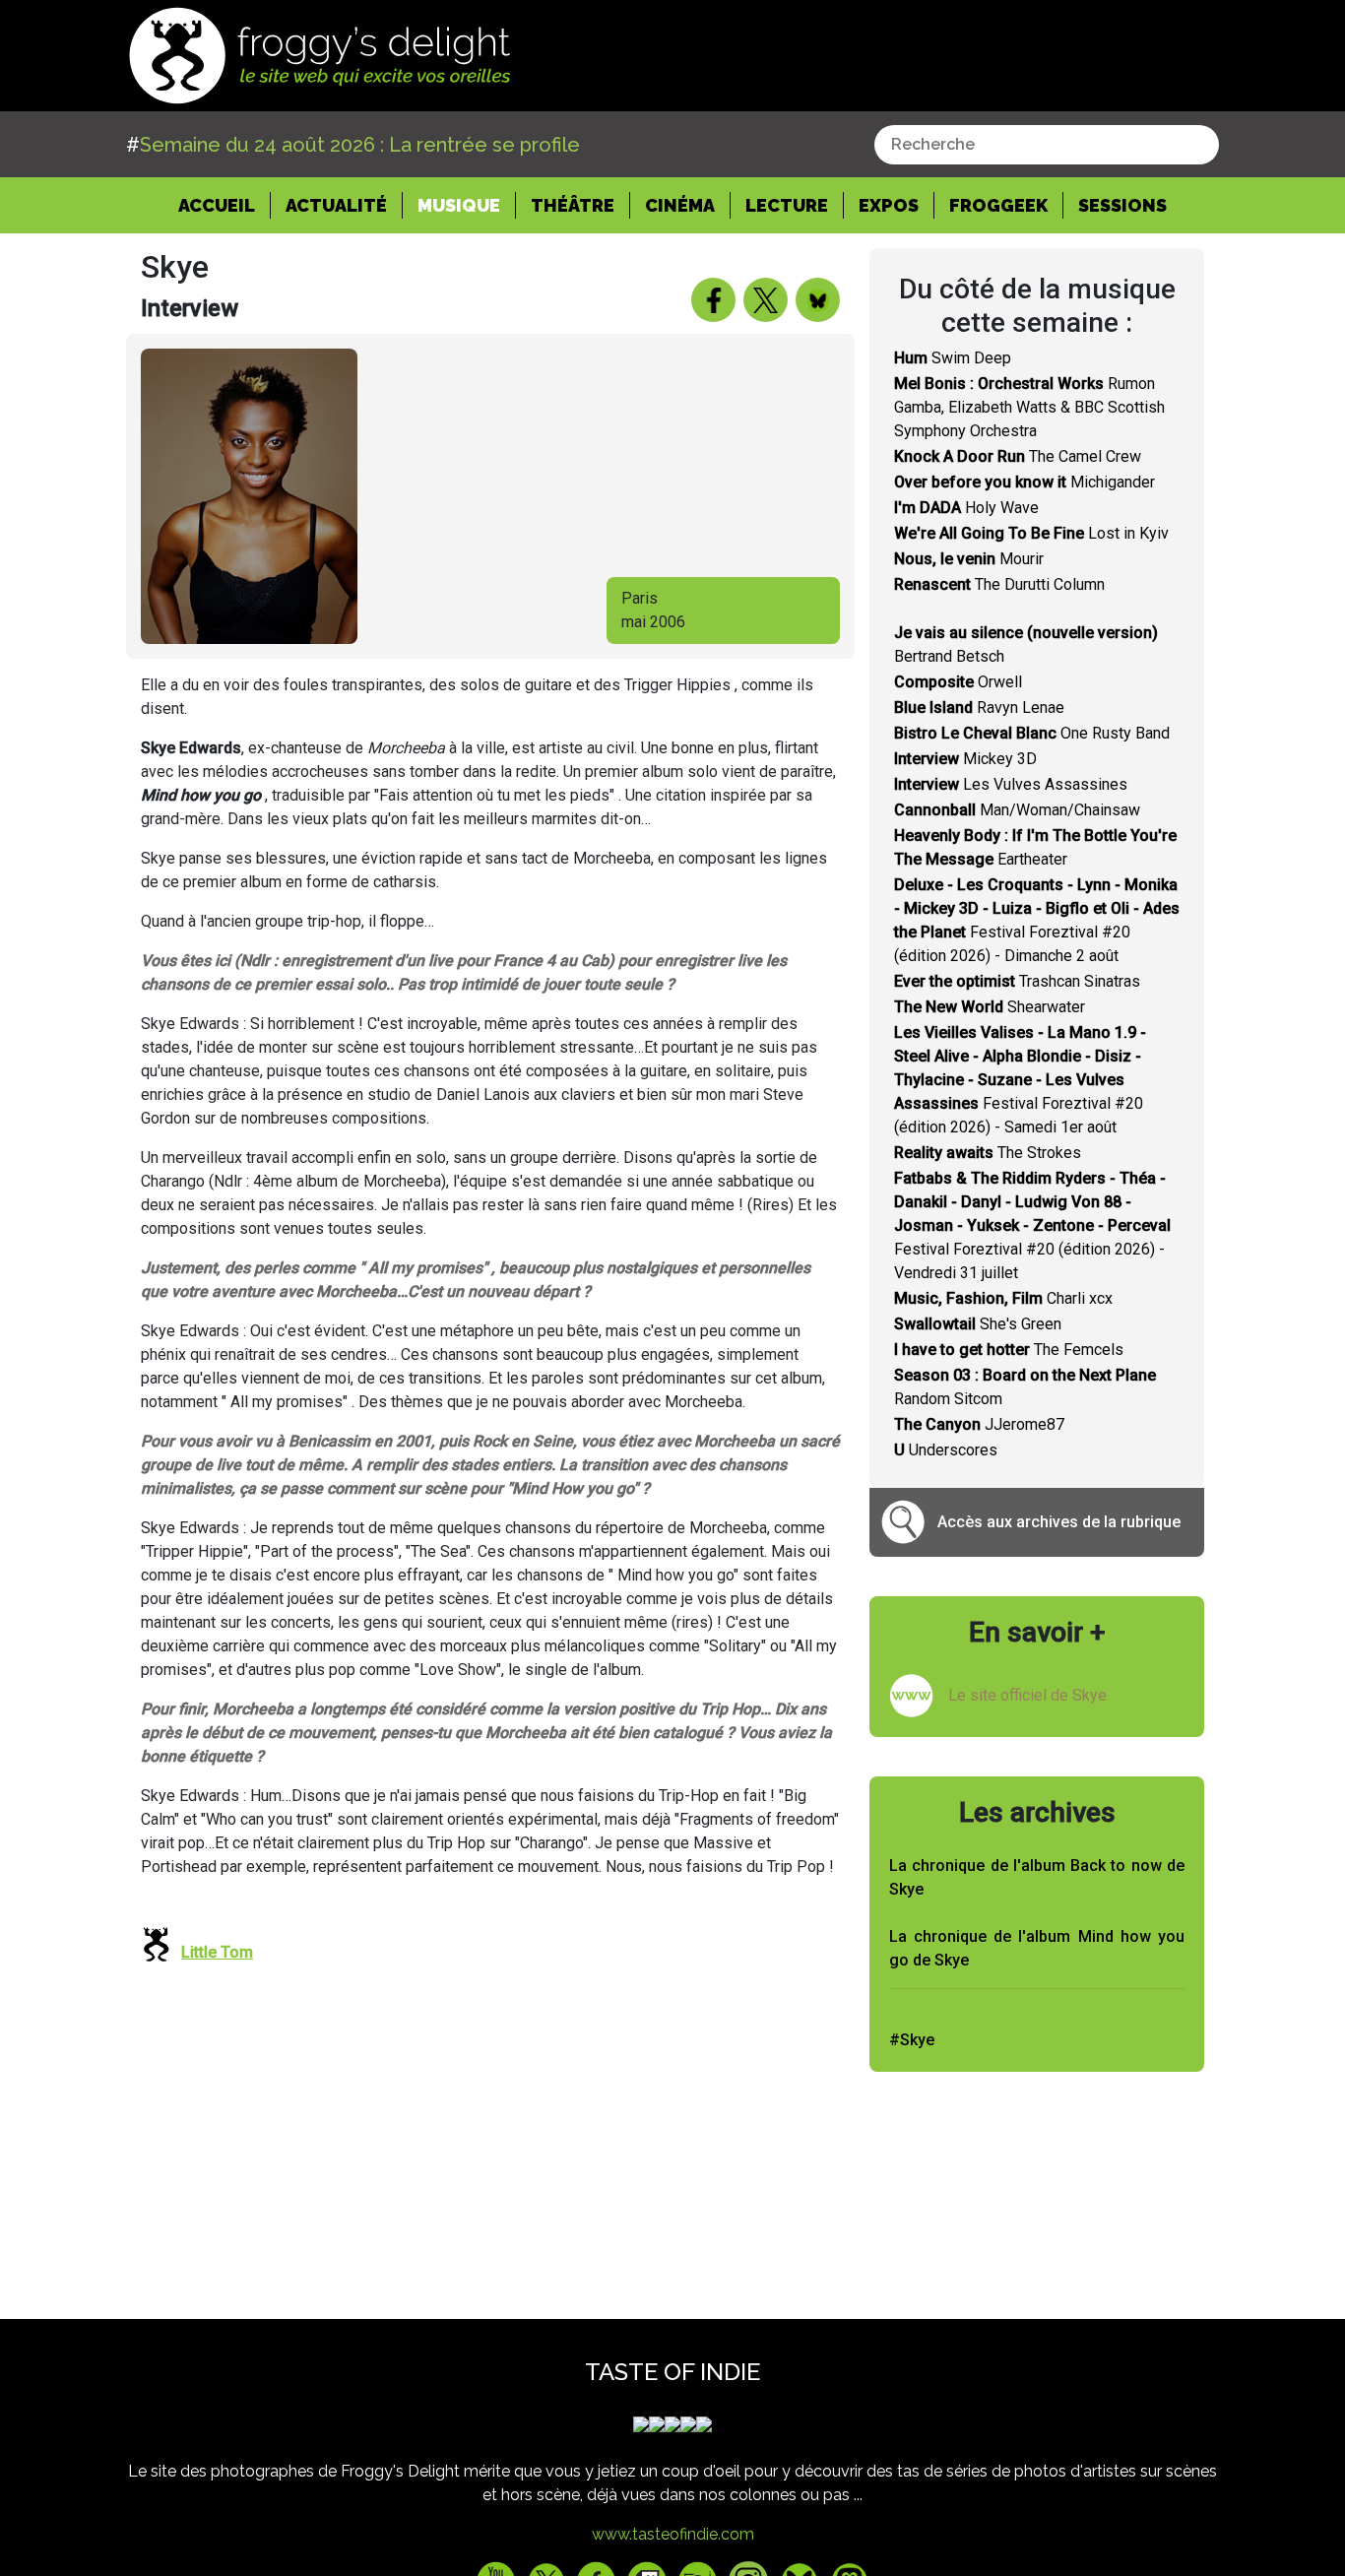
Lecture (787, 205)
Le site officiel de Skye (1027, 1695)
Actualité (336, 205)
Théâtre (573, 205)
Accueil (224, 205)
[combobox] (1047, 145)
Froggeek (998, 205)
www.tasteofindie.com (673, 2534)
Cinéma (680, 205)
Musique (459, 205)
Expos (889, 205)
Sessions (1122, 205)
